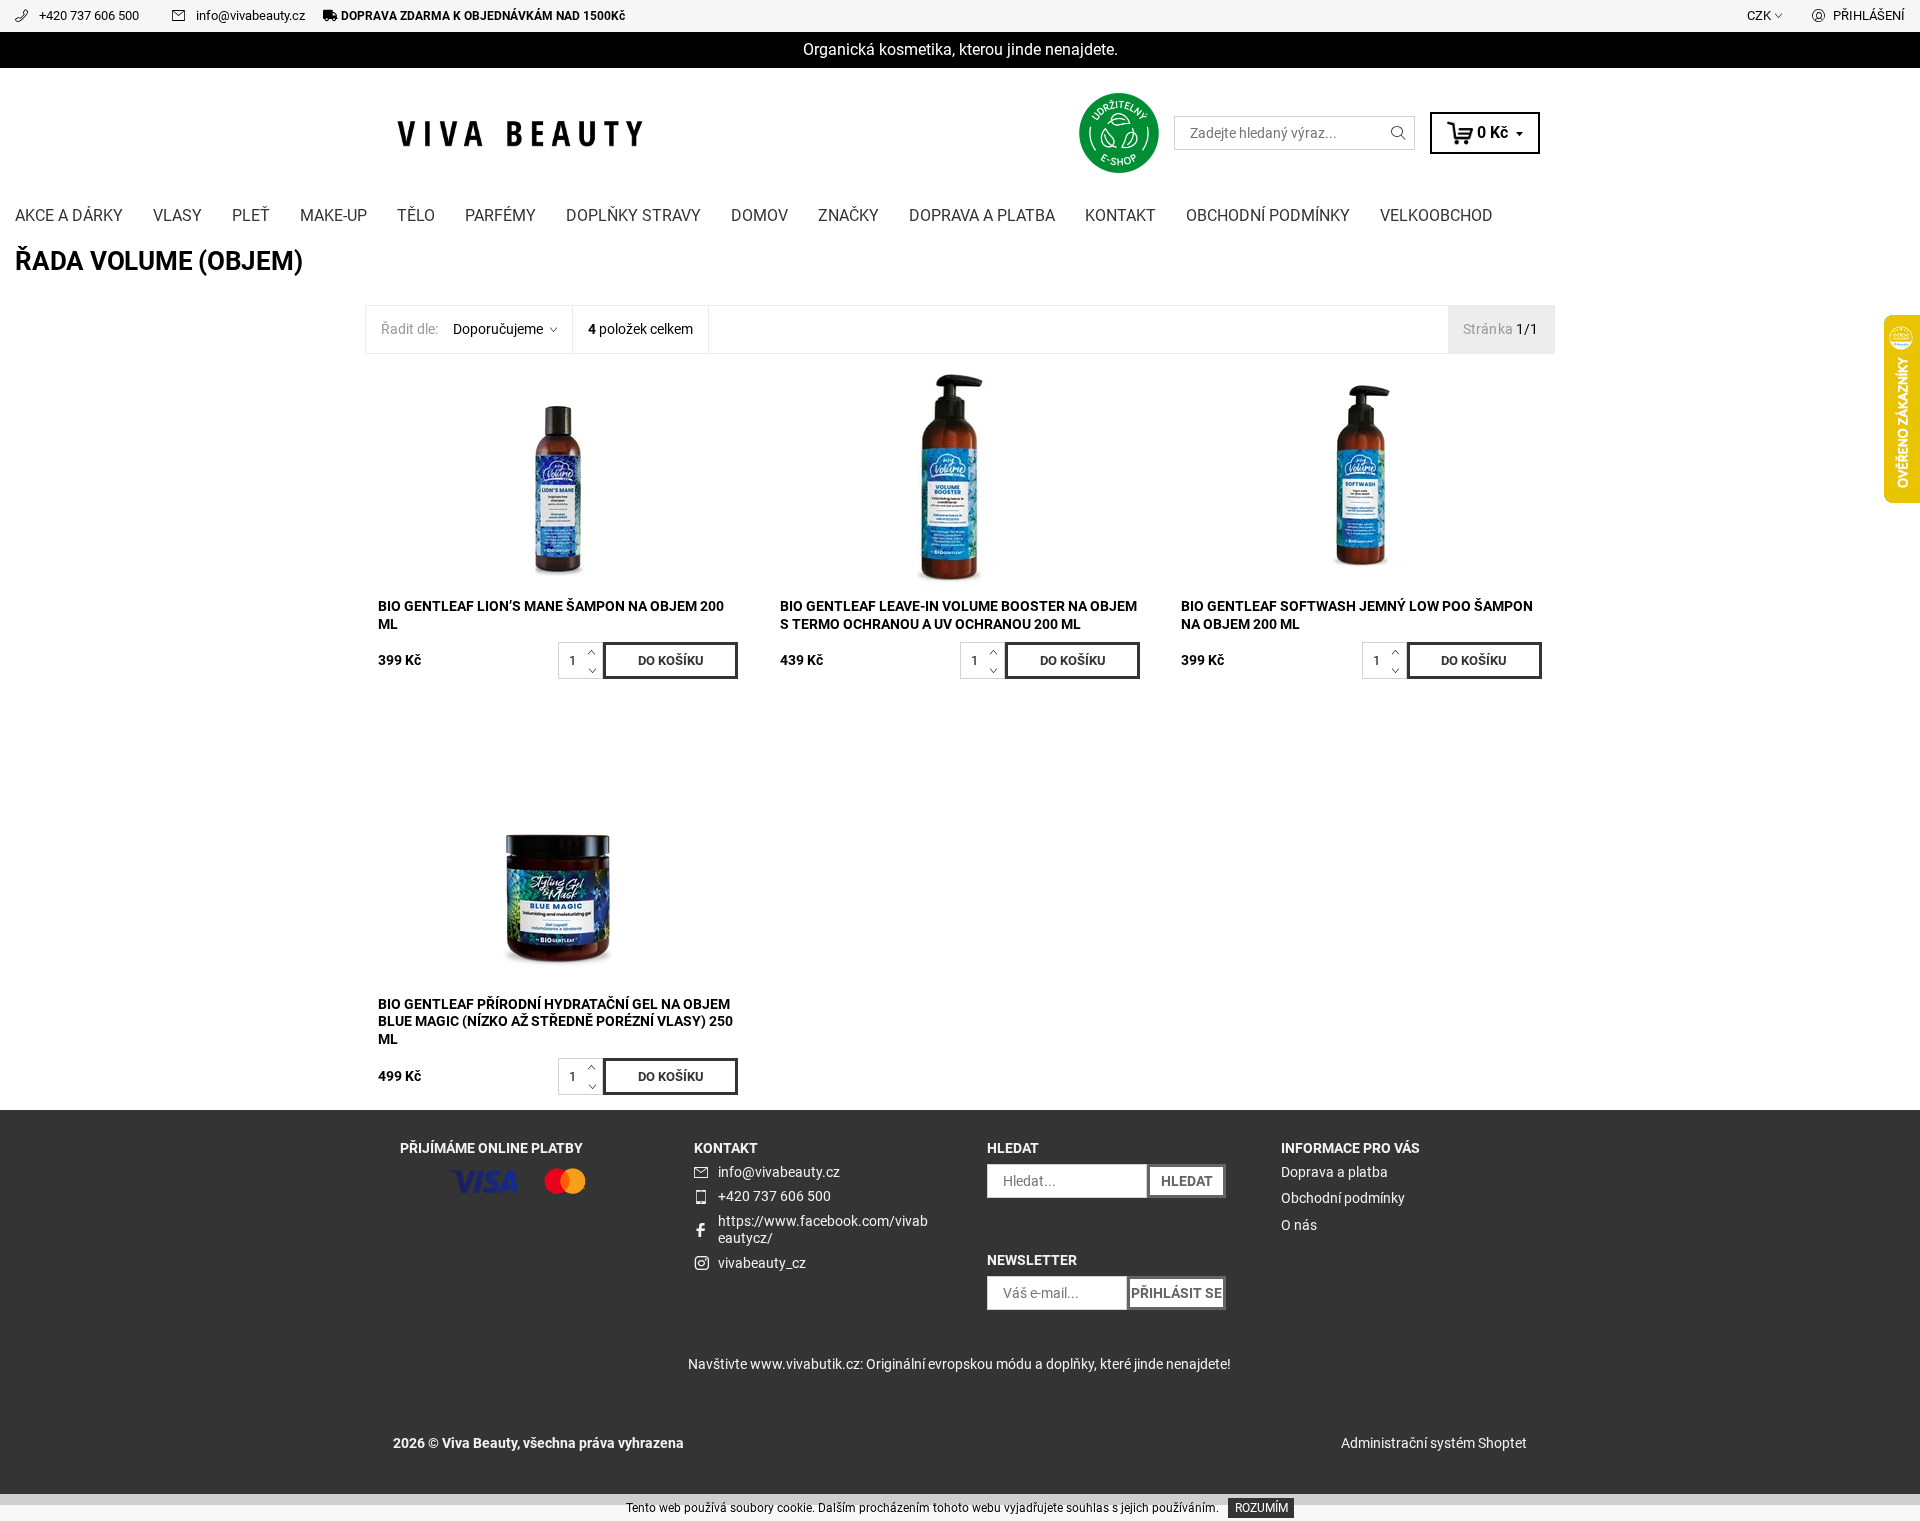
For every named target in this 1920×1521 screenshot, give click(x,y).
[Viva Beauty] (520, 131)
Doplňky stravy (633, 215)
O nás (1299, 1225)
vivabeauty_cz (762, 1263)
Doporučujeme (498, 329)
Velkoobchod (1436, 215)
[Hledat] (1399, 133)
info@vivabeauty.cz (250, 15)
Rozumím (1261, 1508)
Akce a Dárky (69, 215)
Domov (759, 215)
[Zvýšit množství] (595, 651)
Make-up (333, 215)
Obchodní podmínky (1268, 215)
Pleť (251, 215)
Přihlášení (1869, 15)
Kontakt (1120, 215)
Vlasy (177, 215)
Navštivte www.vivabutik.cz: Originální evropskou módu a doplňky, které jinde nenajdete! (959, 1364)
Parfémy (500, 215)
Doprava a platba (982, 215)
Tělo (416, 215)
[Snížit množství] (595, 670)
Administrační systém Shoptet (1434, 1443)
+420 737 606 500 (89, 15)
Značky (848, 215)
